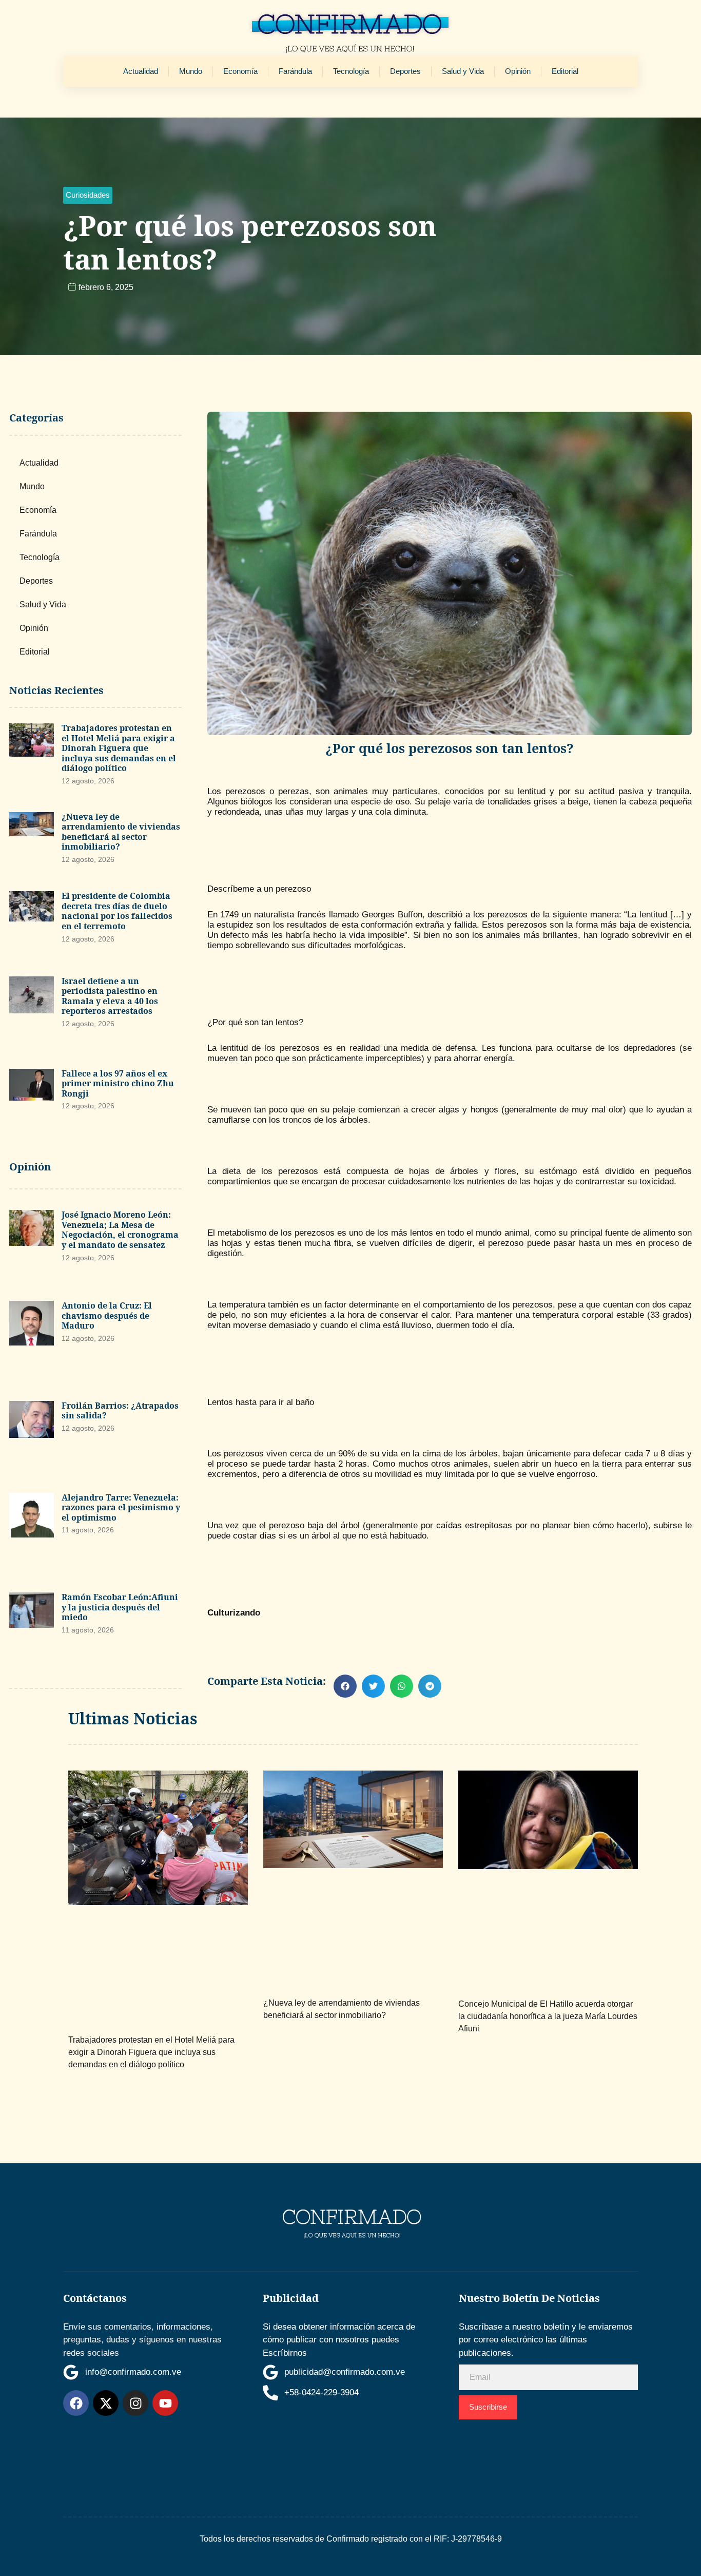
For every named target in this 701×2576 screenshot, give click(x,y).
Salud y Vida (463, 71)
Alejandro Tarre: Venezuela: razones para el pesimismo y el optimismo (121, 1507)
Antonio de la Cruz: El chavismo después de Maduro (107, 1315)
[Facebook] (76, 2403)
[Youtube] (165, 2403)
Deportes (405, 71)
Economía (240, 71)
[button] (88, 195)
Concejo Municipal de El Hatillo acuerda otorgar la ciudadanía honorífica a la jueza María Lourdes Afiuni (548, 2016)
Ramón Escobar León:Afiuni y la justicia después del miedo (120, 1607)
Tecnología (351, 71)
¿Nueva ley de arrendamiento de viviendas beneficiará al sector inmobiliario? (121, 832)
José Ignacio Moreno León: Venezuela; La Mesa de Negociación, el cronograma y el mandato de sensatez (120, 1230)
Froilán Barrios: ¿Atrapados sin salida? (120, 1411)
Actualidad (141, 71)
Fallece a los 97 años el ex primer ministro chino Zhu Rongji (118, 1083)
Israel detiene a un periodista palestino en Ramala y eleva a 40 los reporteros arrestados (110, 996)
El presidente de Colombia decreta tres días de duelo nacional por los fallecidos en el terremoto (117, 911)
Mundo (191, 71)
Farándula (295, 71)
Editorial (565, 71)
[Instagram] (135, 2403)
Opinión (518, 71)
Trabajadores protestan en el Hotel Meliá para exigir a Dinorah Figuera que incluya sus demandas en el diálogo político (119, 748)
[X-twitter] (106, 2403)
